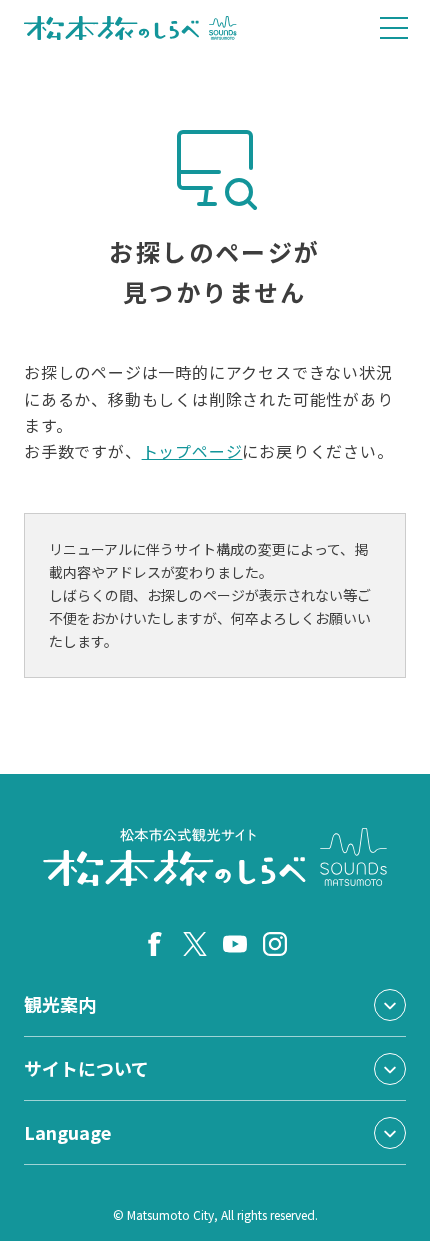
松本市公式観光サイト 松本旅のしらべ (130, 28)
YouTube (235, 944)
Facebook (155, 944)
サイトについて (86, 1068)
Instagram (275, 944)
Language (67, 1132)
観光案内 (60, 1004)
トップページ (192, 451)
